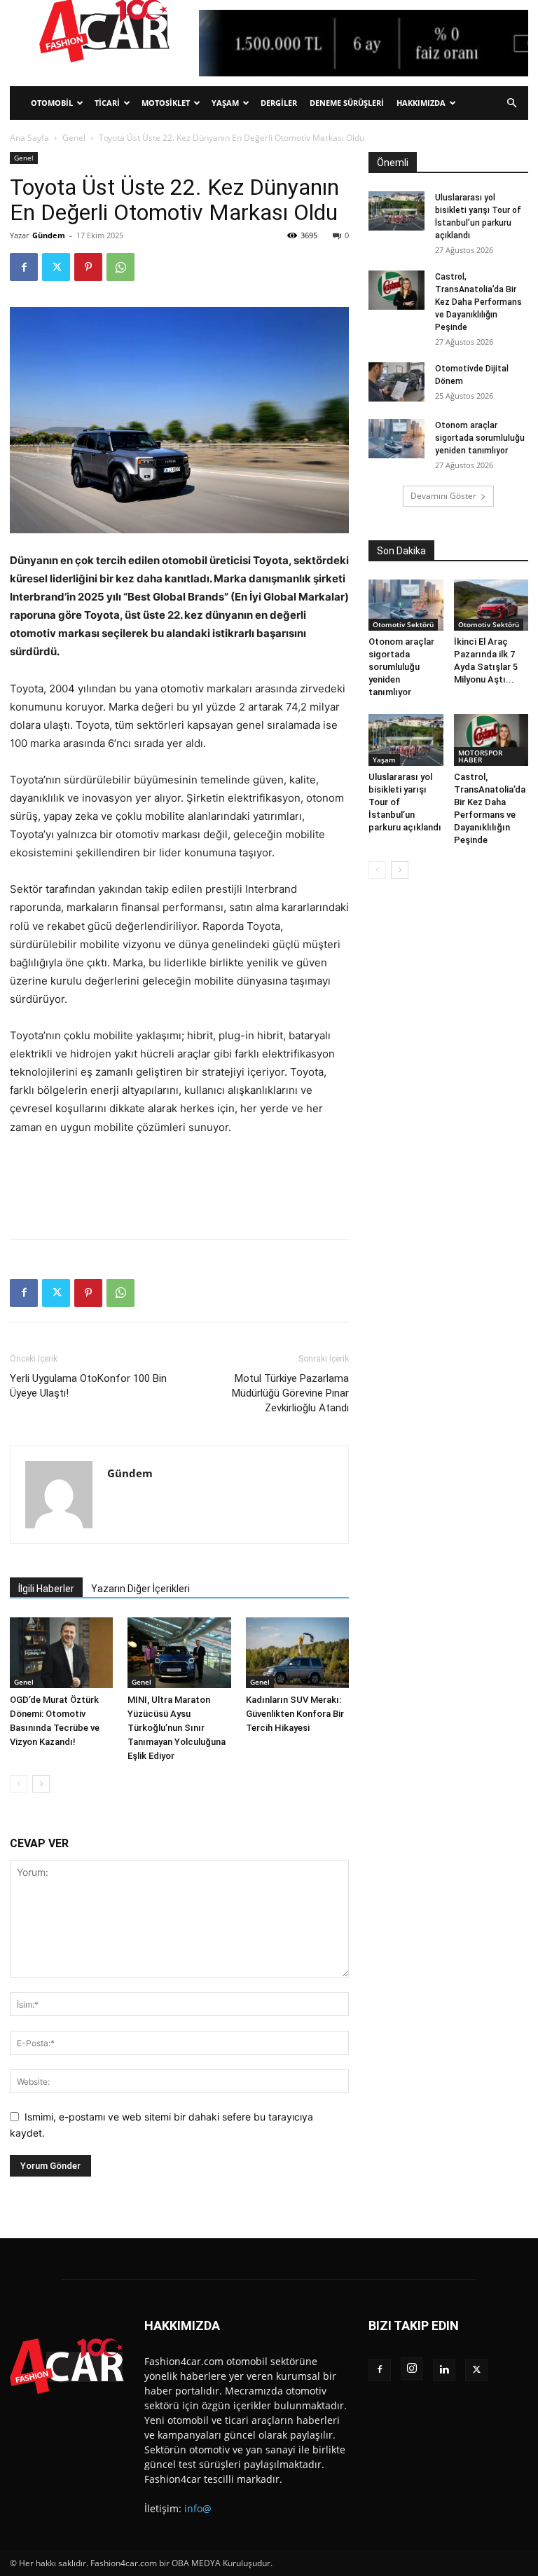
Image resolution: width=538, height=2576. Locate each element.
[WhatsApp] (120, 267)
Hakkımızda (421, 103)
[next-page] (41, 1784)
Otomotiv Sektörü (403, 624)
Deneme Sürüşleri (347, 103)
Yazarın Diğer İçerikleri (140, 1589)
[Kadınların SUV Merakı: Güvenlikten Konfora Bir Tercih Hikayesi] (297, 1653)
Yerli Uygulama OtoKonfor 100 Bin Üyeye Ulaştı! (88, 1386)
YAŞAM (225, 103)
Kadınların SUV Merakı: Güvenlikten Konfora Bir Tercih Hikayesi (295, 1714)
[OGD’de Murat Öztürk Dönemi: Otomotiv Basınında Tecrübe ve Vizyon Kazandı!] (61, 1653)
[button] (511, 103)
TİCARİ (107, 103)
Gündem (49, 235)
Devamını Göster (443, 496)
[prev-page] (19, 1784)
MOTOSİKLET (166, 103)
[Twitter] (56, 267)
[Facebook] (24, 267)
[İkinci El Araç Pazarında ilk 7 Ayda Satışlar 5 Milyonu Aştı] (491, 605)
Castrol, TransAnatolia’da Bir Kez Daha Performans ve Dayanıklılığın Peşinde (478, 302)
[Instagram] (412, 2369)
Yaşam (384, 760)
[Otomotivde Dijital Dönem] (396, 382)
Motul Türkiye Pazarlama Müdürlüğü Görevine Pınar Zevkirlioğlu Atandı (290, 1393)
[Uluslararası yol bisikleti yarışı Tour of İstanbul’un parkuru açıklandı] (396, 211)
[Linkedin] (444, 2370)
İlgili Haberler (46, 1589)
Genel (74, 138)
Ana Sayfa (29, 138)
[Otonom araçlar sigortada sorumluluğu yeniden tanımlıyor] (396, 439)
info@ (198, 2508)
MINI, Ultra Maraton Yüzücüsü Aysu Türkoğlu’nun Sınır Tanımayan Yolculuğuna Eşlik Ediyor (177, 1728)
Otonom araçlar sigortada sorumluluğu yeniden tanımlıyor (480, 438)
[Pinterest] (88, 267)
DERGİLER (279, 103)
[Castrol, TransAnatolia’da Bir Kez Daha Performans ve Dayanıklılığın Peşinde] (396, 290)
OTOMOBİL (52, 103)
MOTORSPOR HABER (480, 756)
